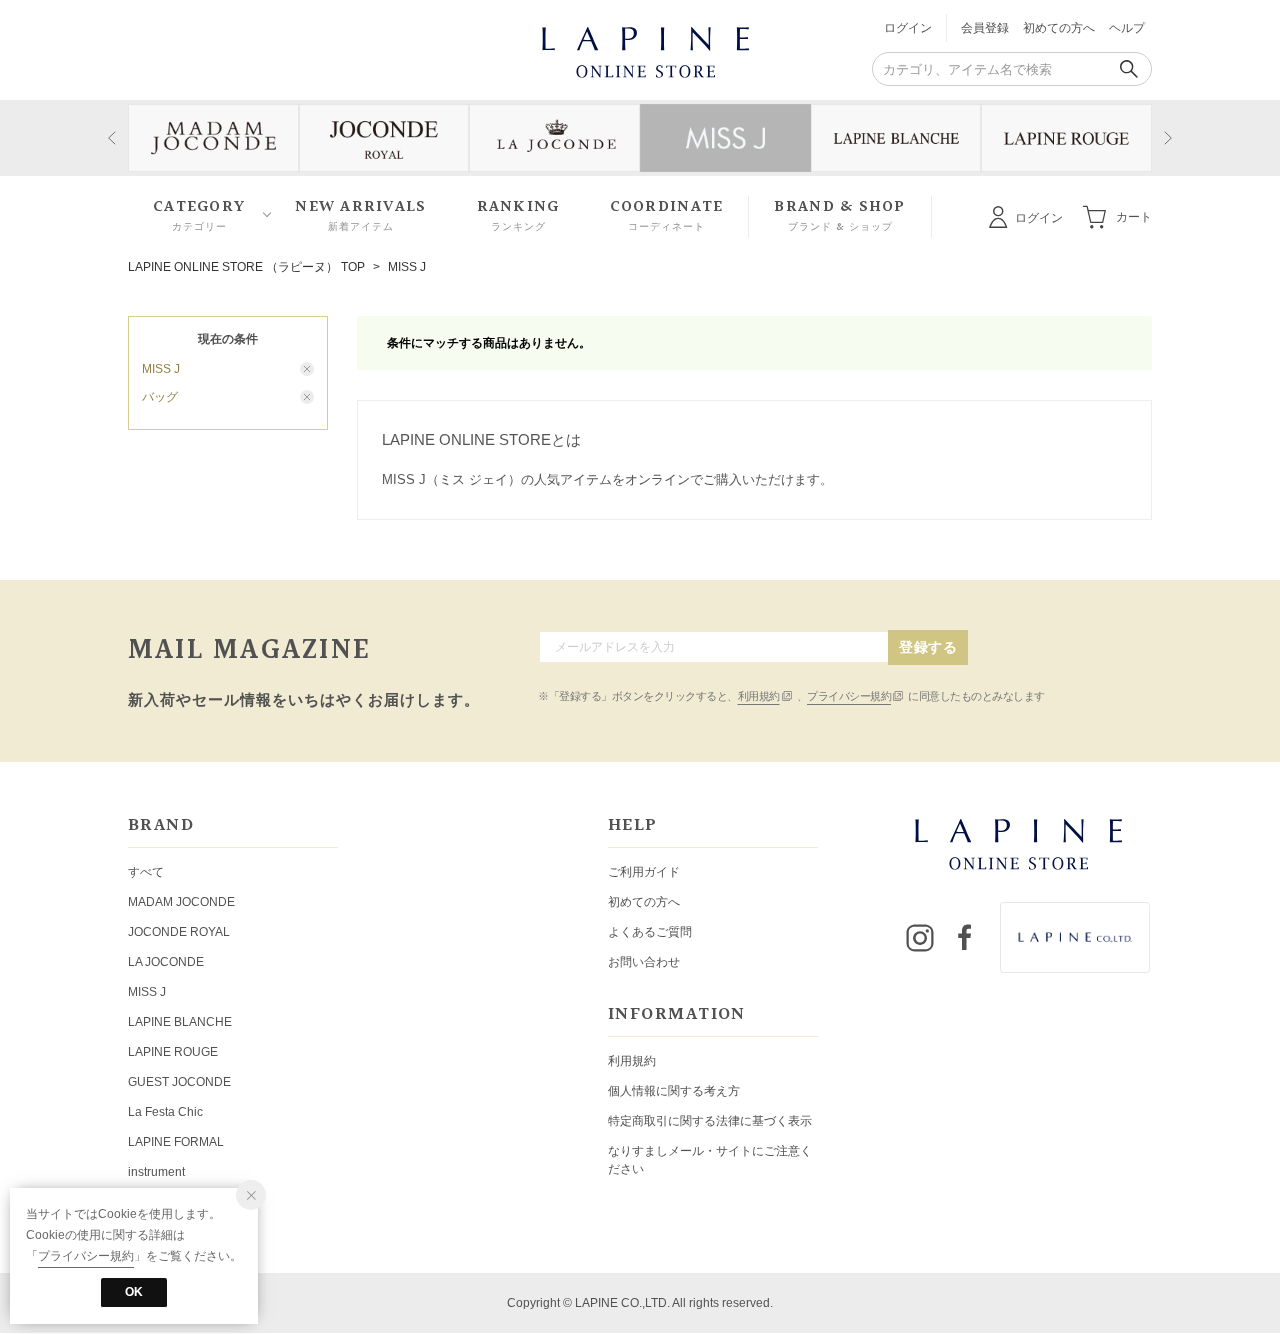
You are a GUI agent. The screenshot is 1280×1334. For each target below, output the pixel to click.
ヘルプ (1127, 28)
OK (134, 1292)
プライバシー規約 (849, 696)
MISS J (407, 267)
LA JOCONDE (166, 962)
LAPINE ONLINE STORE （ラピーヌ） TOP (246, 267)
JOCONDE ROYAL (179, 932)
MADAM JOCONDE (181, 902)
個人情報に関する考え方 (674, 1091)
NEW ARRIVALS (360, 215)
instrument (156, 1172)
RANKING (518, 215)
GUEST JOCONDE (179, 1082)
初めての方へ (1059, 28)
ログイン (908, 28)
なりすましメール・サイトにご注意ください (710, 1160)
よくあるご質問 (650, 932)
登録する (928, 647)
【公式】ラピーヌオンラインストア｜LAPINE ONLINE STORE (644, 50)
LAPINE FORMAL (176, 1142)
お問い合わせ (644, 962)
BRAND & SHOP (839, 215)
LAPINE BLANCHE (180, 1022)
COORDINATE (667, 215)
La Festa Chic (165, 1112)
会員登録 (985, 28)
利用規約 (759, 696)
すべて (146, 872)
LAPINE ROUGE (173, 1052)
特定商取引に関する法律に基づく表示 (710, 1121)
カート (1134, 216)
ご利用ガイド (644, 872)
